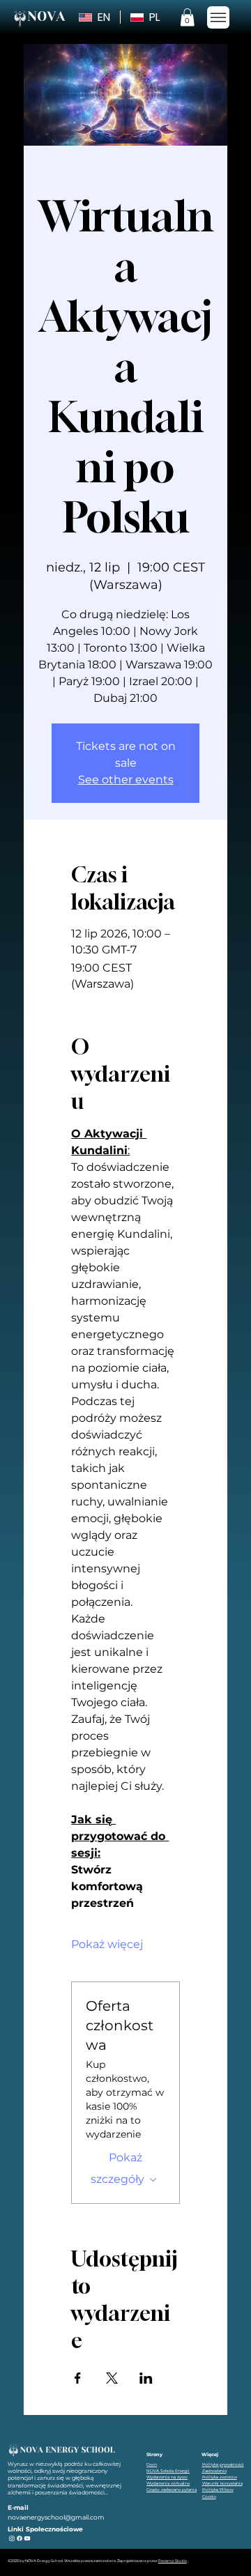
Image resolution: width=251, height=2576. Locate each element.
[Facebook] (20, 2538)
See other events (126, 780)
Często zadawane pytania (172, 2489)
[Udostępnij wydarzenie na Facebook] (78, 2378)
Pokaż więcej (107, 1944)
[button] (187, 17)
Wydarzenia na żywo (167, 2477)
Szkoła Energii (175, 2470)
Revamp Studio (173, 2561)
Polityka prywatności (223, 2464)
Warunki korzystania (222, 2483)
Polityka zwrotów (220, 2477)
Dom (152, 2464)
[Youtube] (27, 2538)
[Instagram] (12, 2538)
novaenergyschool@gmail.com (56, 2517)
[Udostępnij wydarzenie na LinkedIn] (146, 2378)
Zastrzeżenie (214, 2470)
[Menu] (219, 17)
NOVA (153, 2470)
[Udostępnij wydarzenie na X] (112, 2378)
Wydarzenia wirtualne (168, 2483)
